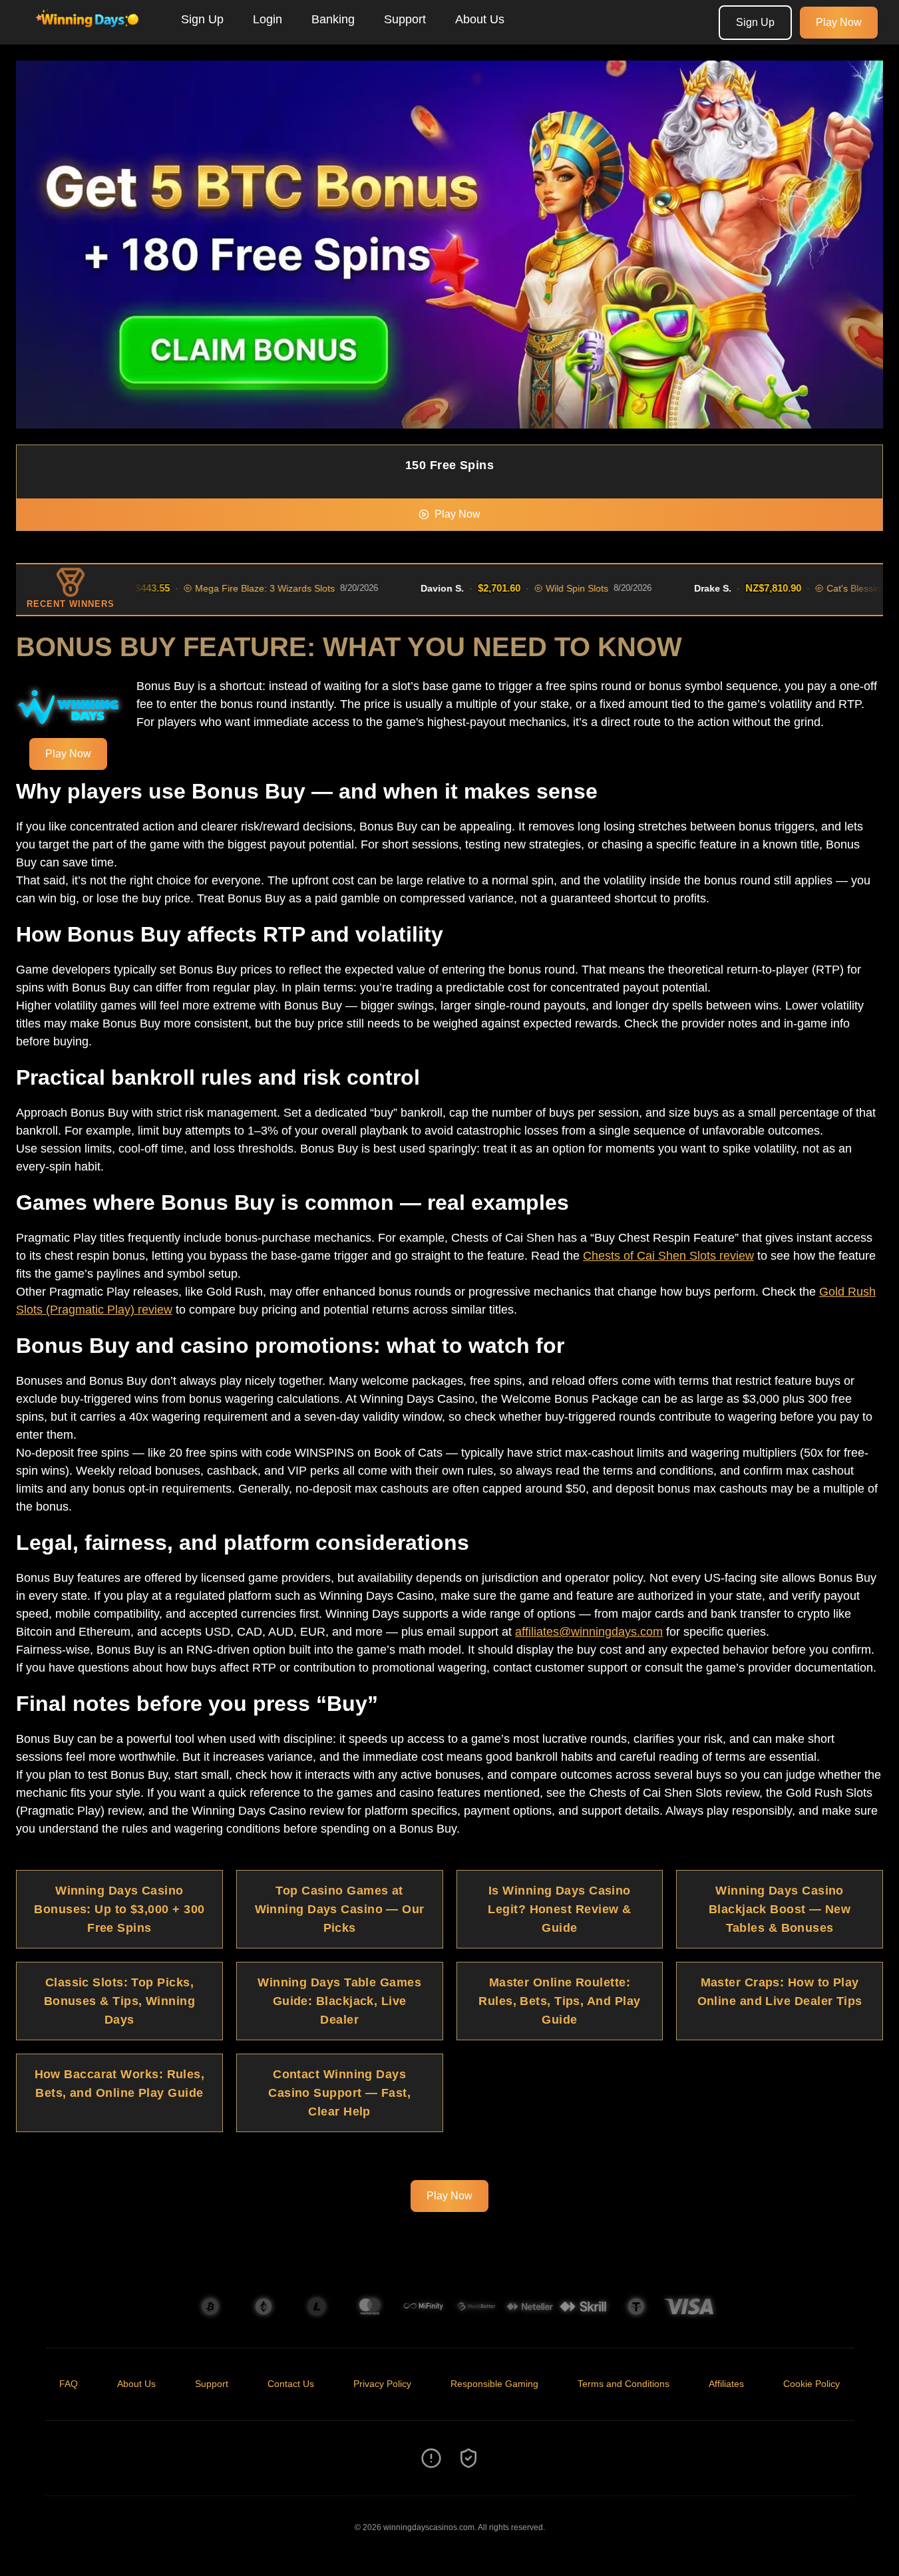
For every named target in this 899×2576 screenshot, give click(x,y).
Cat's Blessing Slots (830, 588)
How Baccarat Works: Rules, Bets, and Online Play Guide (120, 2084)
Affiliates (726, 2384)
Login (268, 19)
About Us (480, 19)
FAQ (69, 2384)
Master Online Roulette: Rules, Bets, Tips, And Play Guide (559, 2001)
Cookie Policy (811, 2384)
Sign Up (202, 19)
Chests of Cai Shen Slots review (668, 1256)
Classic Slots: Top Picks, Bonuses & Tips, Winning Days (119, 2001)
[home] (88, 35)
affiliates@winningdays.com (589, 1632)
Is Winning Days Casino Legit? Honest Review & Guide (559, 1909)
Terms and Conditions (624, 2384)
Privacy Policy (382, 2384)
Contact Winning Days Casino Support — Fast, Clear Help (339, 2093)
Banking (333, 19)
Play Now (839, 22)
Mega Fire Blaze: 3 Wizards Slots (228, 588)
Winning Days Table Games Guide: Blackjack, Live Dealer (339, 2001)
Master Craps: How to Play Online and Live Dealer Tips (780, 1992)
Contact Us (291, 2384)
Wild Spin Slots (540, 588)
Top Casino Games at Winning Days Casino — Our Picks (340, 1909)
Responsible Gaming (494, 2384)
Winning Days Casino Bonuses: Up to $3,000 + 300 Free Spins (119, 1909)
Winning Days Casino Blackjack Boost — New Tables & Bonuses (780, 1909)
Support (405, 19)
